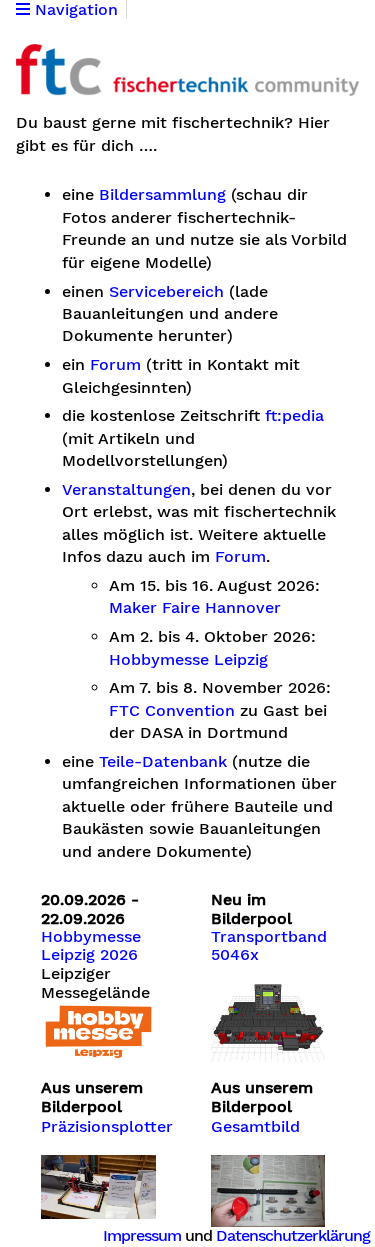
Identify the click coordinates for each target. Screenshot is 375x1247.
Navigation (74, 10)
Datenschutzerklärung (293, 1235)
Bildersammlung (162, 195)
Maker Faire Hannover (195, 608)
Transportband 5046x (269, 946)
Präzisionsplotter (107, 1127)
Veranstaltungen (126, 490)
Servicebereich (166, 292)
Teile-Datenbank (163, 762)
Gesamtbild (255, 1127)
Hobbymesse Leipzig (188, 660)
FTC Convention (172, 711)
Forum (115, 365)
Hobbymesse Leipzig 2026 (91, 946)
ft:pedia (294, 416)
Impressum (142, 1235)
